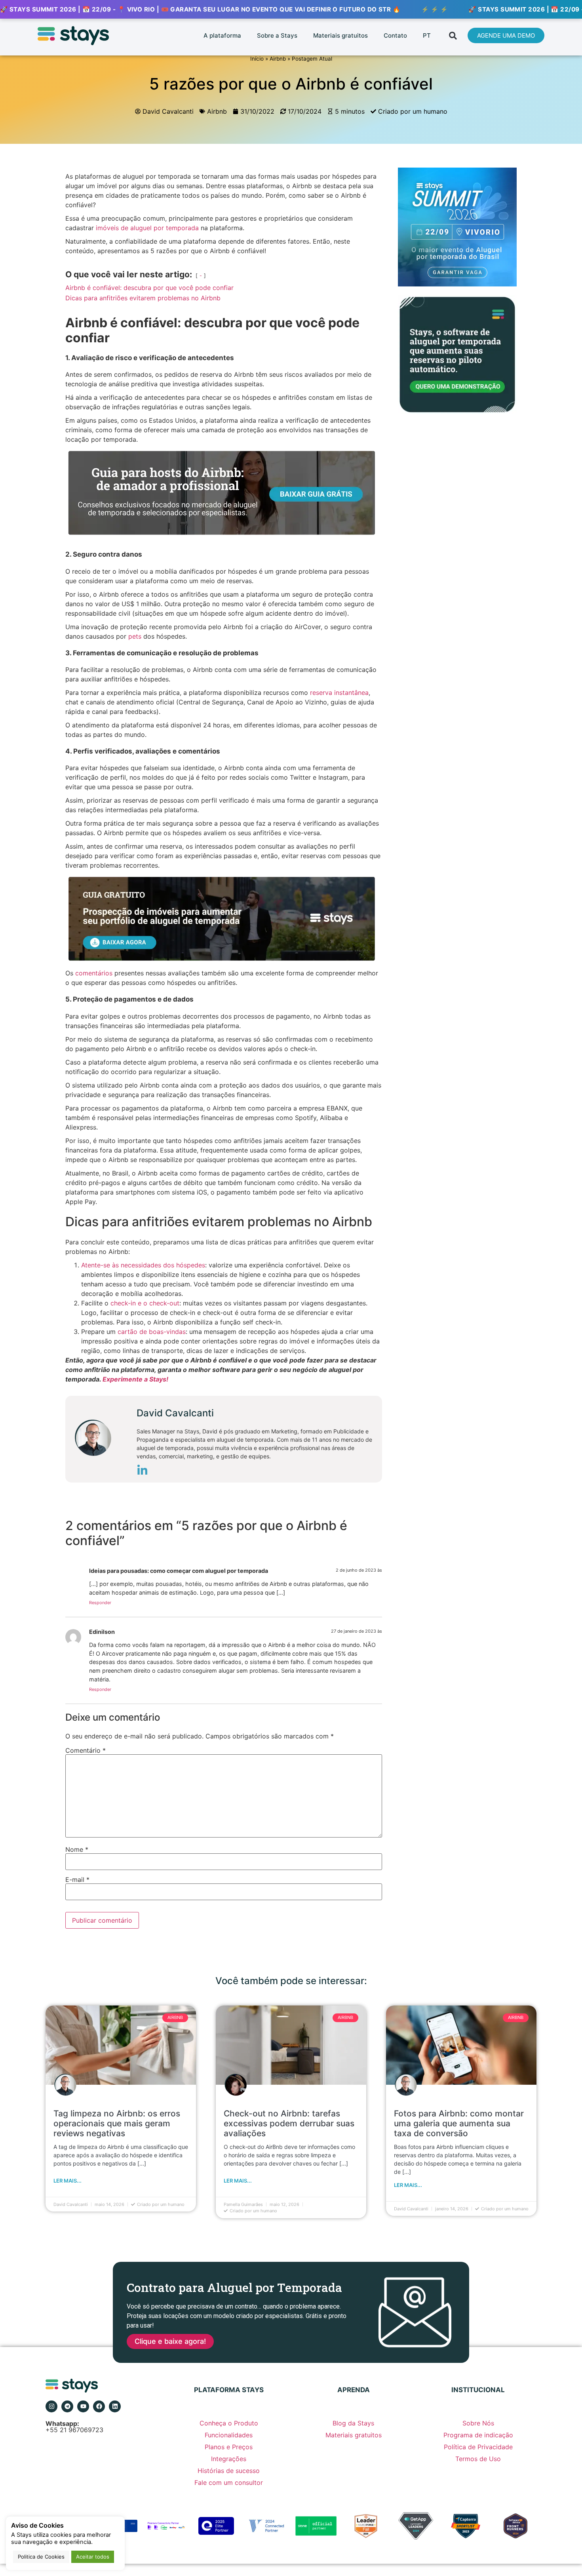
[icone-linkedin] (142, 1472)
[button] (453, 35)
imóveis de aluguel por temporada (147, 228)
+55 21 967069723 (74, 2427)
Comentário (86, 1750)
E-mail (77, 1880)
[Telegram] (67, 2406)
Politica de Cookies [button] (41, 2557)
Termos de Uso (478, 2459)
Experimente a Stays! (135, 1379)
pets (135, 636)
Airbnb (278, 59)
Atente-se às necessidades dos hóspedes (143, 1265)
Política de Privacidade (478, 2447)
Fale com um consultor (229, 2483)
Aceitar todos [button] (93, 2557)
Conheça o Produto (229, 2423)
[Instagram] (51, 2406)
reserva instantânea (339, 693)
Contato (395, 35)
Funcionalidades (229, 2435)
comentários (94, 973)
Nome (77, 1849)
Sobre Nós (478, 2423)
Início (257, 59)
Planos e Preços (229, 2447)
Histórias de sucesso (229, 2471)
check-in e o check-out (145, 1303)
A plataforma (222, 35)
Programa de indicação (478, 2435)
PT (427, 35)
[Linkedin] (115, 2406)
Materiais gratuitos (340, 35)
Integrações (229, 2459)
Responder (100, 1603)
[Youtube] (83, 2406)
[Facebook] (99, 2406)
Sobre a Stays (277, 35)
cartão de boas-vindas (152, 1332)
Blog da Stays (353, 2423)
